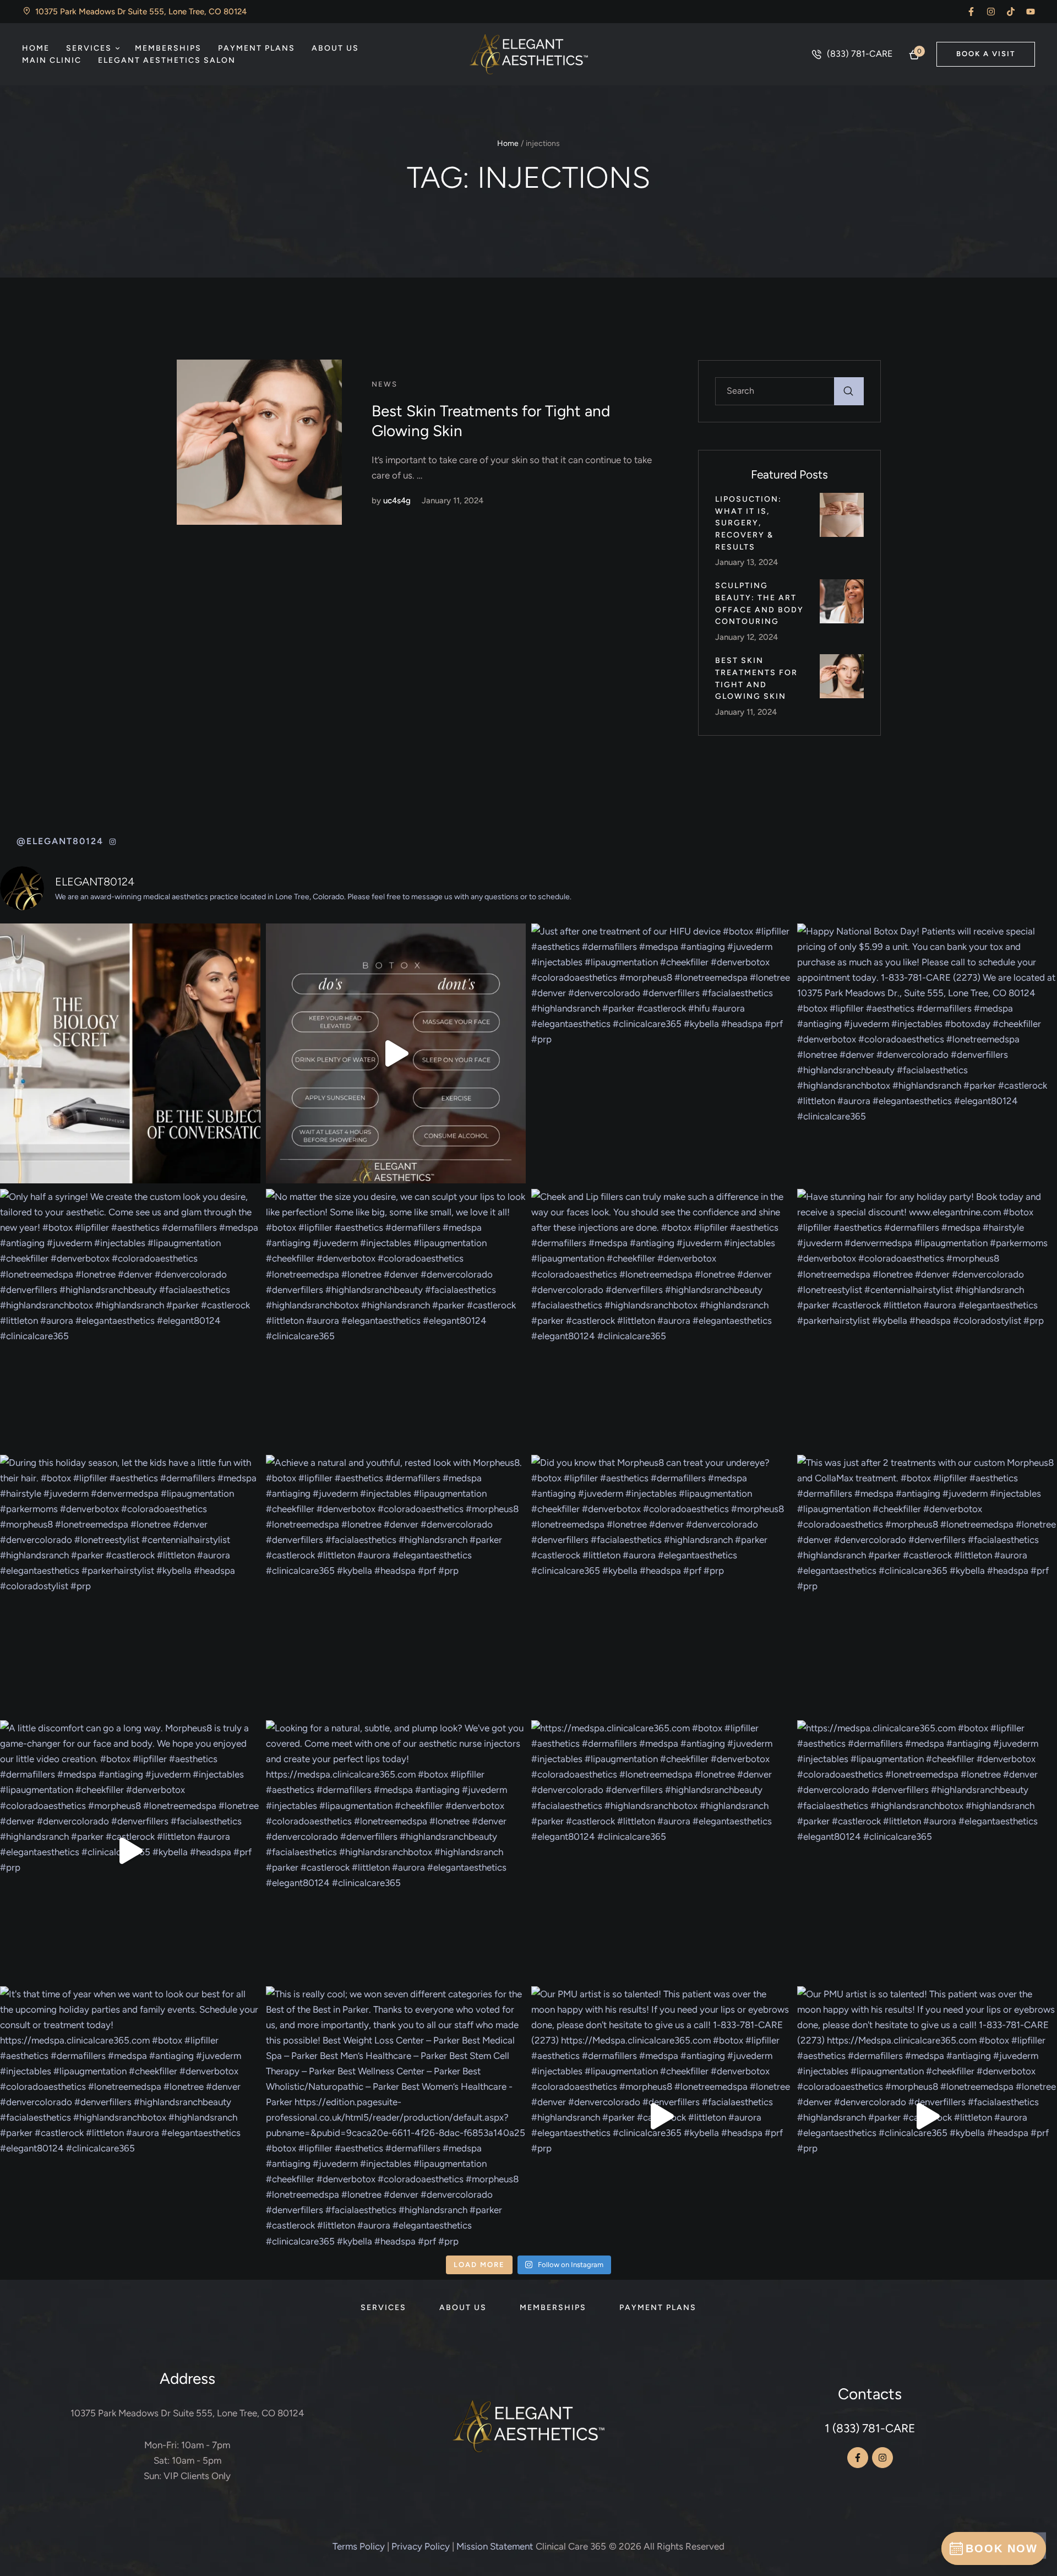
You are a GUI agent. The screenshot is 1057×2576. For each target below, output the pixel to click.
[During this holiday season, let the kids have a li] (130, 1585)
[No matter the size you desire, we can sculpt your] (396, 1319)
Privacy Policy (421, 2546)
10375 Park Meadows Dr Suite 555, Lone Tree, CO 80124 (187, 2413)
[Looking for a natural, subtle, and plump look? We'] (396, 1851)
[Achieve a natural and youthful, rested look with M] (396, 1585)
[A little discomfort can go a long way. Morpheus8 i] (130, 1851)
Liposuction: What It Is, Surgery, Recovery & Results (748, 523)
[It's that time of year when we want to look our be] (130, 2116)
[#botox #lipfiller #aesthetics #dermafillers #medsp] (396, 1054)
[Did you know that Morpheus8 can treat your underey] (661, 1585)
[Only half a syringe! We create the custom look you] (130, 1319)
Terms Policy (359, 2546)
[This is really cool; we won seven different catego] (396, 2116)
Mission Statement (495, 2546)
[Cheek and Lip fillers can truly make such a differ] (661, 1319)
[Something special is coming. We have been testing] (130, 1054)
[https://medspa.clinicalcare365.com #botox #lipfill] (661, 1851)
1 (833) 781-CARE (870, 2428)
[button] (971, 12)
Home (508, 143)
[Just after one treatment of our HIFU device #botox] (661, 1054)
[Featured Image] (259, 442)
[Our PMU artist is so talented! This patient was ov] (661, 2116)
